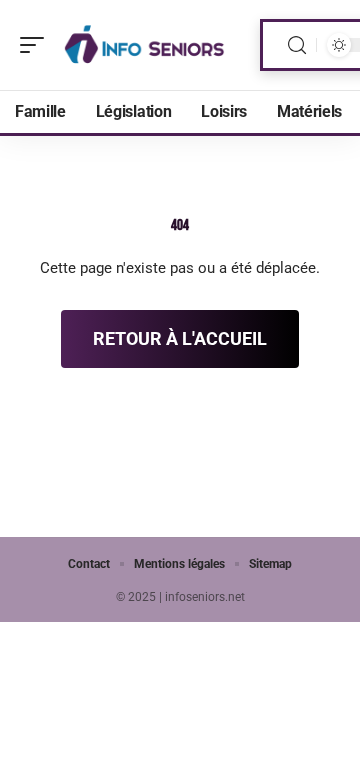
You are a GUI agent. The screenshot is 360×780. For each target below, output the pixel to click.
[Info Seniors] (144, 45)
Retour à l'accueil (180, 338)
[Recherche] (297, 45)
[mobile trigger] (37, 45)
